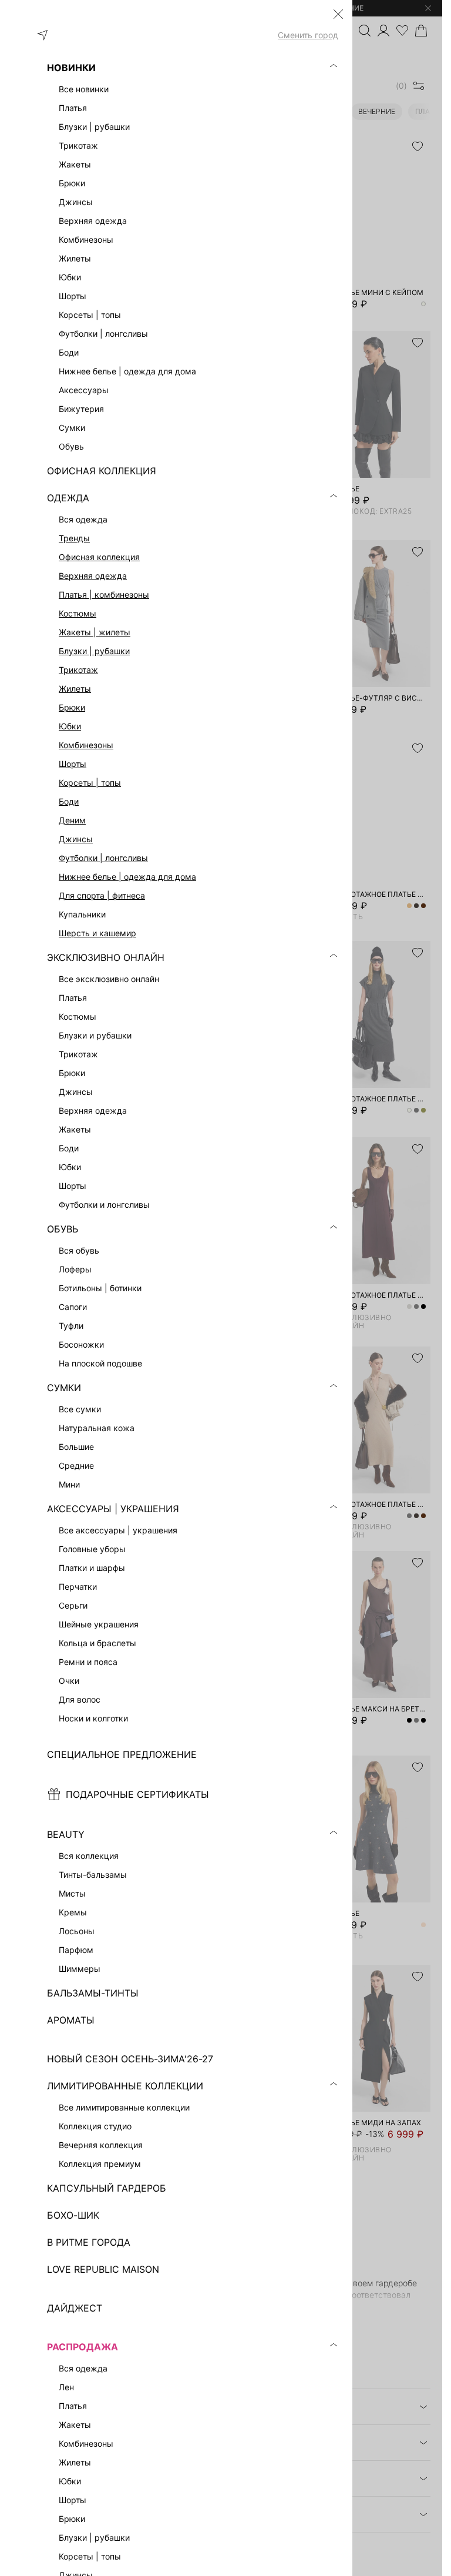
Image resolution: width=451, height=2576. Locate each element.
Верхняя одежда (93, 576)
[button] (338, 14)
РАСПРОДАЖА (83, 2347)
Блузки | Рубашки (94, 651)
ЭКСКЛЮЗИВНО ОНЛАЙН (106, 957)
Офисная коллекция (99, 557)
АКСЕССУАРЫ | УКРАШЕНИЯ (113, 1509)
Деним (72, 820)
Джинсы (76, 839)
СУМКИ (64, 1388)
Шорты (73, 764)
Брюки (72, 707)
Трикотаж (78, 670)
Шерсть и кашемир (97, 933)
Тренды (74, 538)
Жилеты (75, 689)
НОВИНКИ (71, 68)
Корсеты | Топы (90, 783)
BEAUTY (66, 1834)
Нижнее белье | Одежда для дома (127, 877)
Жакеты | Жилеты (95, 632)
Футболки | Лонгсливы (103, 858)
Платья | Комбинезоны (104, 594)
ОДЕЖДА (68, 498)
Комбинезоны (86, 745)
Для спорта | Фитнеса (102, 895)
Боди (69, 801)
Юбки (70, 726)
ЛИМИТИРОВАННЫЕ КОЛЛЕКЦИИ (125, 2086)
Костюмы (78, 613)
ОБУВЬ (63, 1229)
